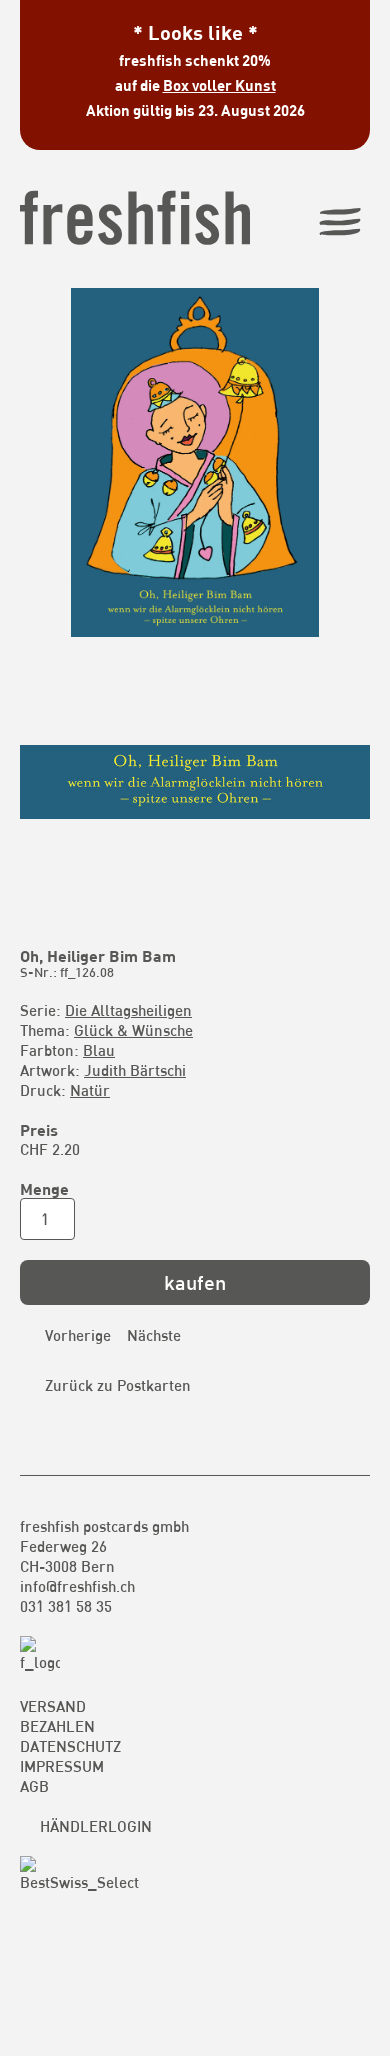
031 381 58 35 (66, 1606)
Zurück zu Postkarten (118, 1385)
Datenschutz (70, 1746)
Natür (90, 1090)
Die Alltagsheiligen (128, 1010)
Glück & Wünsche (133, 1030)
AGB (34, 1786)
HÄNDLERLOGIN (96, 1826)
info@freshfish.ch (77, 1586)
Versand (53, 1706)
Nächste (154, 1335)
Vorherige (78, 1335)
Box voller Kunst (219, 85)
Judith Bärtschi (135, 1070)
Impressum (62, 1766)
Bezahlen (57, 1726)
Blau (99, 1050)
